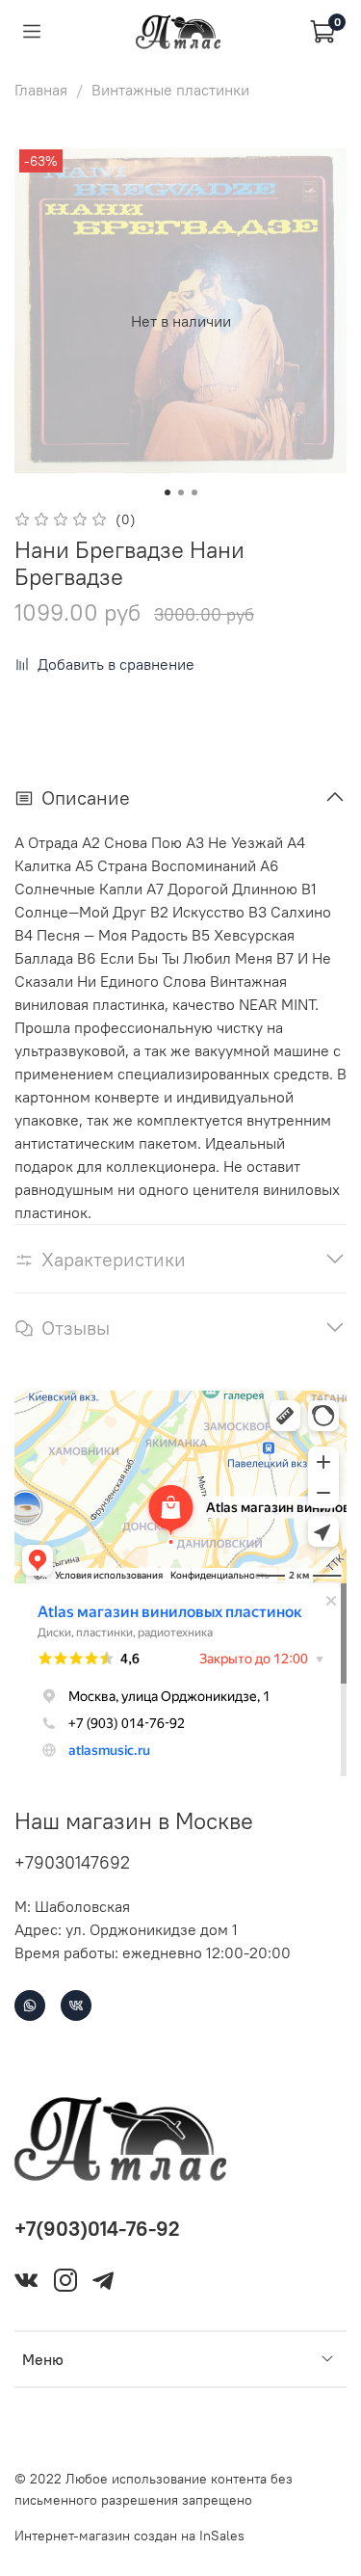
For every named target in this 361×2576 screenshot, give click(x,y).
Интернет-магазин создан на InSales (129, 2536)
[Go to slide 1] (168, 492)
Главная (41, 90)
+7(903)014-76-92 (97, 2229)
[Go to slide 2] (181, 492)
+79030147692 (72, 1862)
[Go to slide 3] (194, 492)
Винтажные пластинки (170, 90)
